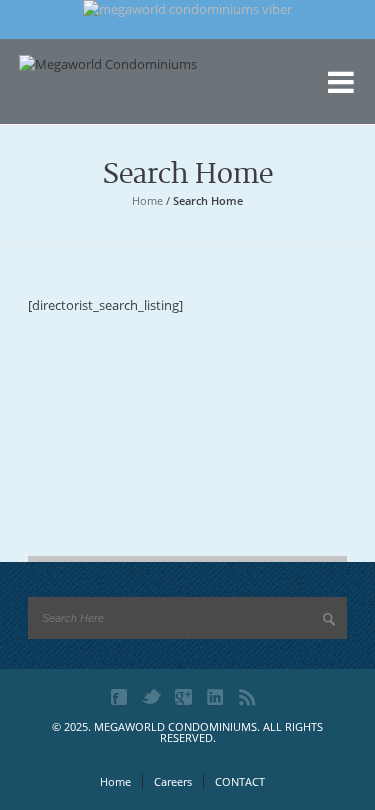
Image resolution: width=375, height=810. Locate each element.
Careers (173, 781)
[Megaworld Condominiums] (119, 95)
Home (147, 200)
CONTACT (240, 781)
